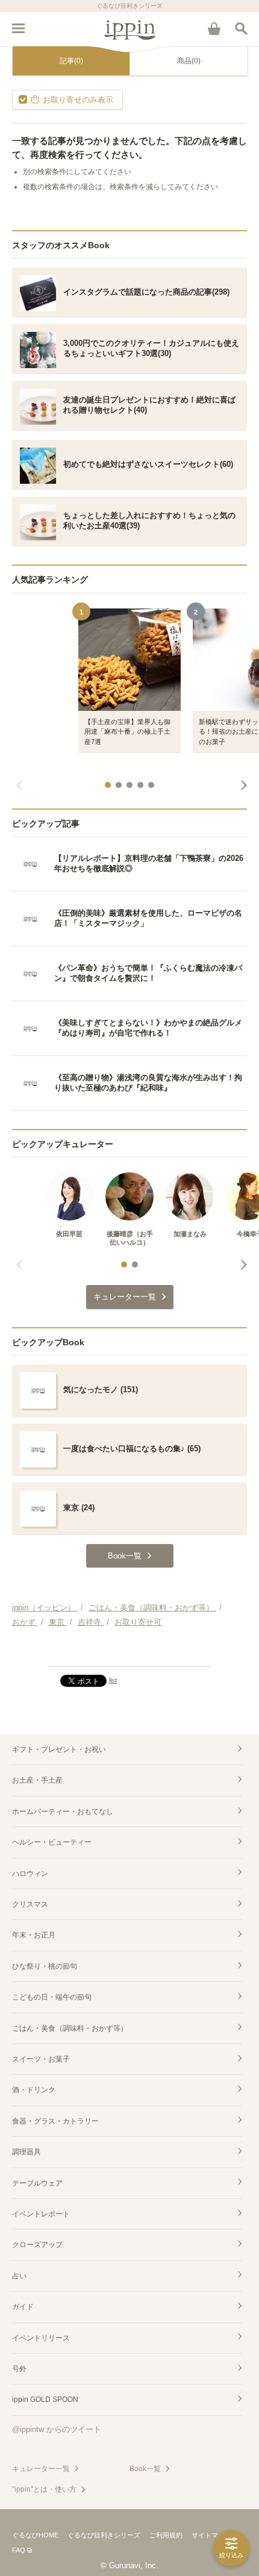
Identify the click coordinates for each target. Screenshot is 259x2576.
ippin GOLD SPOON (45, 2399)
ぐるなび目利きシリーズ (104, 2535)
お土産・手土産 (37, 1780)
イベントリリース (41, 2338)
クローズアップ (37, 2245)
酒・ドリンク (34, 2090)
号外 (19, 2369)
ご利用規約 (166, 2535)
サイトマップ (211, 2535)
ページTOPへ (129, 1652)
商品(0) (189, 61)
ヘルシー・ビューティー (52, 1842)
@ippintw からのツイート (57, 2429)
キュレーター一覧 (41, 2469)
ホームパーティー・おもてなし (63, 1812)
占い (19, 2276)
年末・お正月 (34, 1935)
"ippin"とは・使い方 (44, 2489)
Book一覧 (145, 2469)
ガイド (23, 2307)
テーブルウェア (37, 2183)
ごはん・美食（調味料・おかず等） (70, 2028)
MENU (18, 28)
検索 (241, 28)
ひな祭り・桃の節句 (45, 1966)
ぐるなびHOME (35, 2535)
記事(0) (71, 61)
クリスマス (30, 1904)
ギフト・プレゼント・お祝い (59, 1749)
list (113, 1680)
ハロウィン (30, 1874)
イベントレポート (41, 2214)
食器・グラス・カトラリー (55, 2121)
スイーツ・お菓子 (41, 2059)
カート (214, 28)
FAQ (19, 2550)
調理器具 (27, 2152)
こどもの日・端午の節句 (52, 1997)
